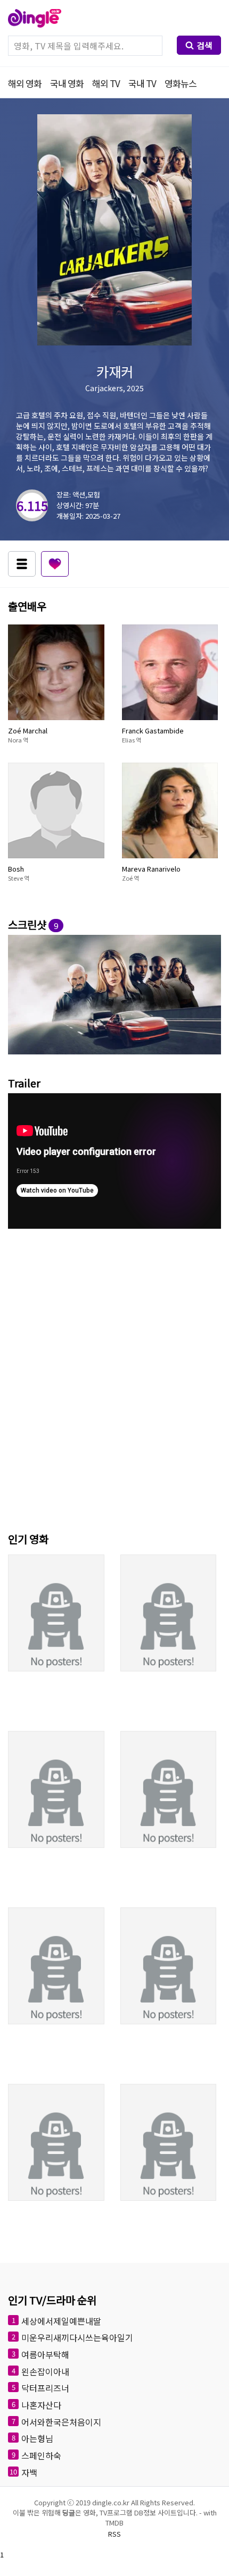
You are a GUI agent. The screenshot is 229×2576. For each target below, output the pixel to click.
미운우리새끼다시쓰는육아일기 (77, 2337)
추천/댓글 (55, 564)
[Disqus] (114, 1378)
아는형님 (37, 2438)
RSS (114, 2534)
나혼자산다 (41, 2405)
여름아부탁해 (45, 2354)
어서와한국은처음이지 (61, 2421)
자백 (29, 2472)
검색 (205, 45)
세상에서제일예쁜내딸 (61, 2320)
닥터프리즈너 (45, 2388)
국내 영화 (67, 83)
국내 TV (142, 83)
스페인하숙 (41, 2455)
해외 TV (106, 83)
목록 (22, 564)
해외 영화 (25, 83)
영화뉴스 (181, 83)
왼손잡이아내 (45, 2371)
